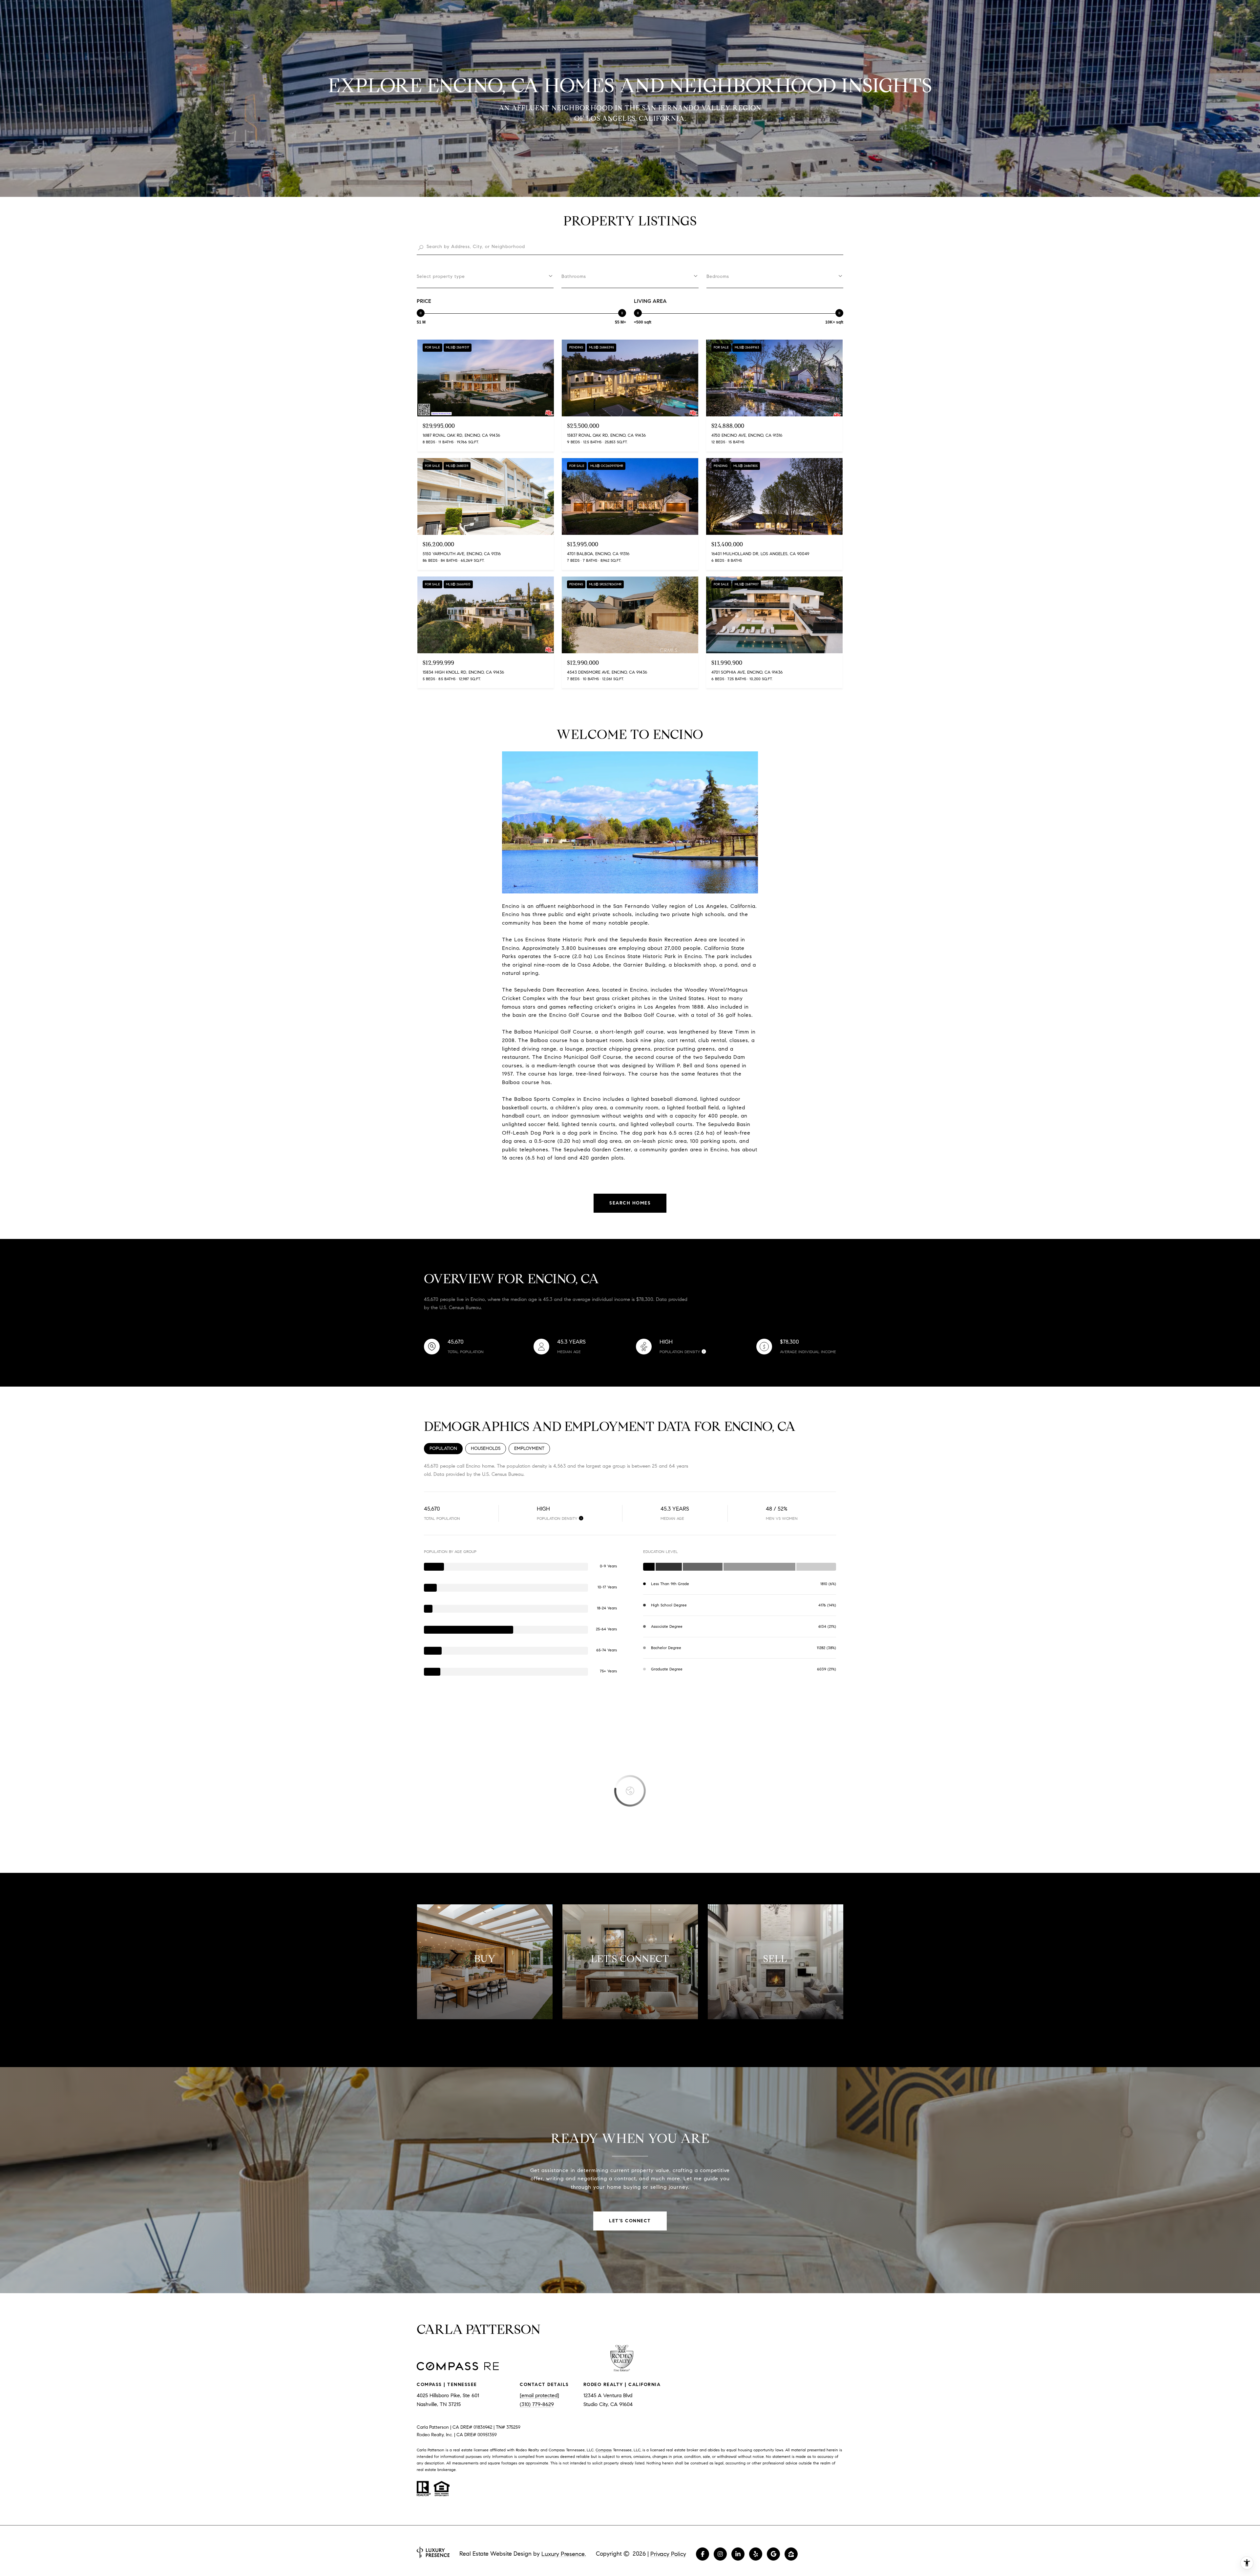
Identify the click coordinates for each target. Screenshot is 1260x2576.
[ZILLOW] (791, 2554)
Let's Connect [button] (630, 2221)
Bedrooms (718, 276)
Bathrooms (574, 276)
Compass (604, 2450)
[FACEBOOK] (703, 2554)
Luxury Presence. (564, 2554)
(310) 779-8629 (537, 2404)
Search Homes (630, 1203)
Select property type (441, 276)
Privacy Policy (668, 2554)
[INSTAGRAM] (720, 2554)
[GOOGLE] (773, 2554)
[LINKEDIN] (738, 2554)
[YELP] (756, 2554)
